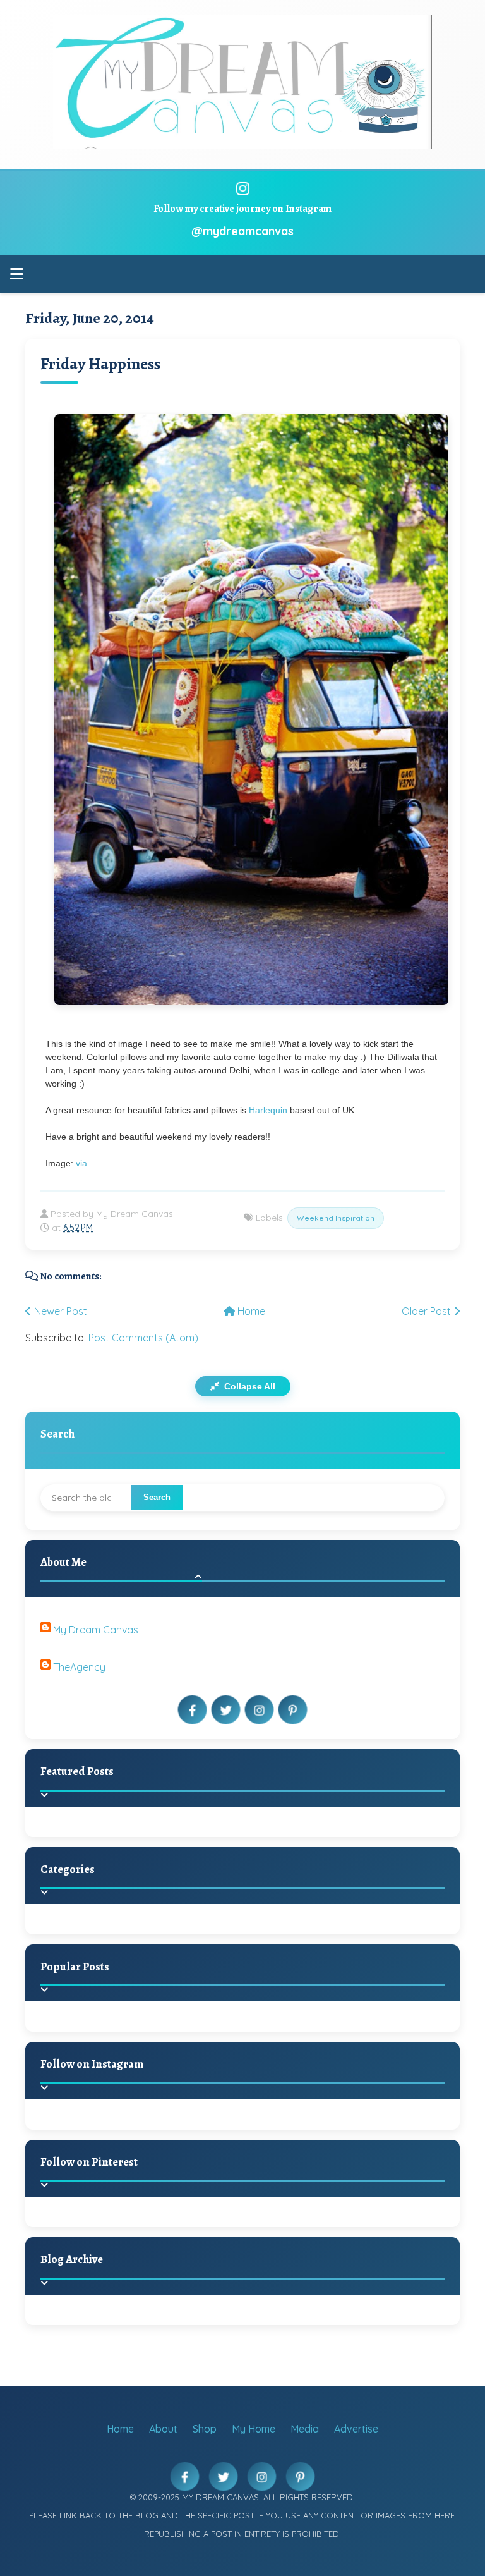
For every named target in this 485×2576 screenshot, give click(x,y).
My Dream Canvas (96, 1630)
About (163, 2429)
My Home (254, 2429)
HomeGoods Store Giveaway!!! (159, 2032)
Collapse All (248, 1386)
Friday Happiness (100, 364)
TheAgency (79, 1667)
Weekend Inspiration (336, 1218)
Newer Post (59, 1311)
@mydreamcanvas (242, 231)
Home (250, 1311)
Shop (205, 2429)
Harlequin (268, 1110)
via (81, 1163)
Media (305, 2429)
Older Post (428, 1311)
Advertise (356, 2429)
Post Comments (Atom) (143, 1338)
